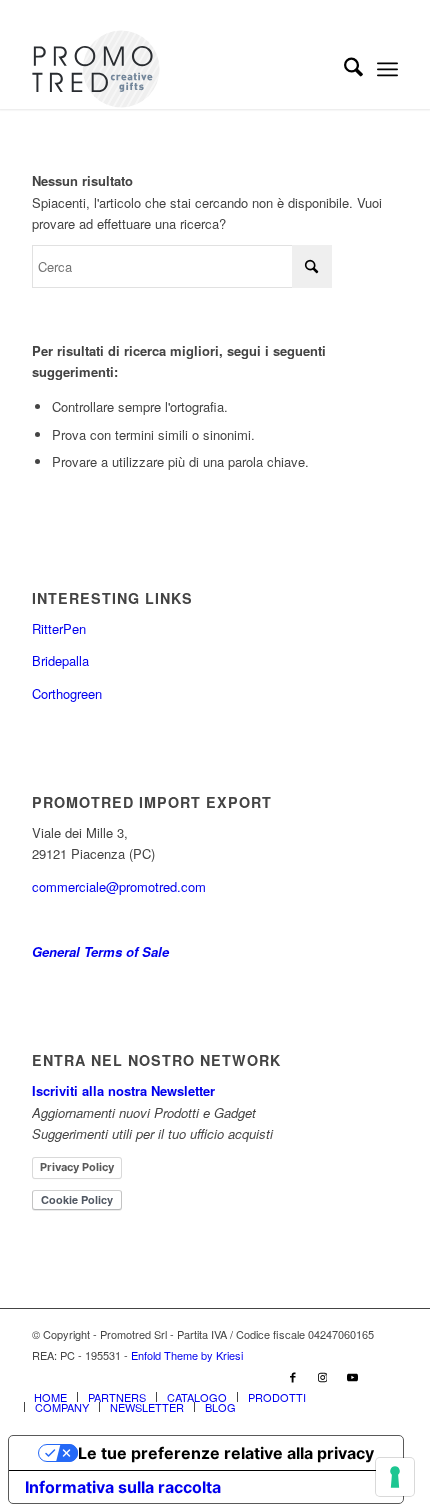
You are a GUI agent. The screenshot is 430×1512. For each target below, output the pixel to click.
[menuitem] (343, 69)
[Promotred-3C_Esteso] (178, 69)
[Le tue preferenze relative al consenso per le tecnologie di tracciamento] (395, 1477)
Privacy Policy (77, 1167)
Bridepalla (60, 660)
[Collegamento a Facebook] (293, 1376)
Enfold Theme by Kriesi (187, 1355)
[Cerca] (343, 69)
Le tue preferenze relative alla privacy (226, 1453)
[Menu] (387, 69)
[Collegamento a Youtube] (353, 1376)
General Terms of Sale (100, 951)
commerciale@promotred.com (119, 886)
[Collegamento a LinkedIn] (263, 1376)
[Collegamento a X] (383, 1376)
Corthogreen (67, 693)
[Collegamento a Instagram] (323, 1376)
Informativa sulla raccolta (123, 1487)
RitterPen (59, 628)
